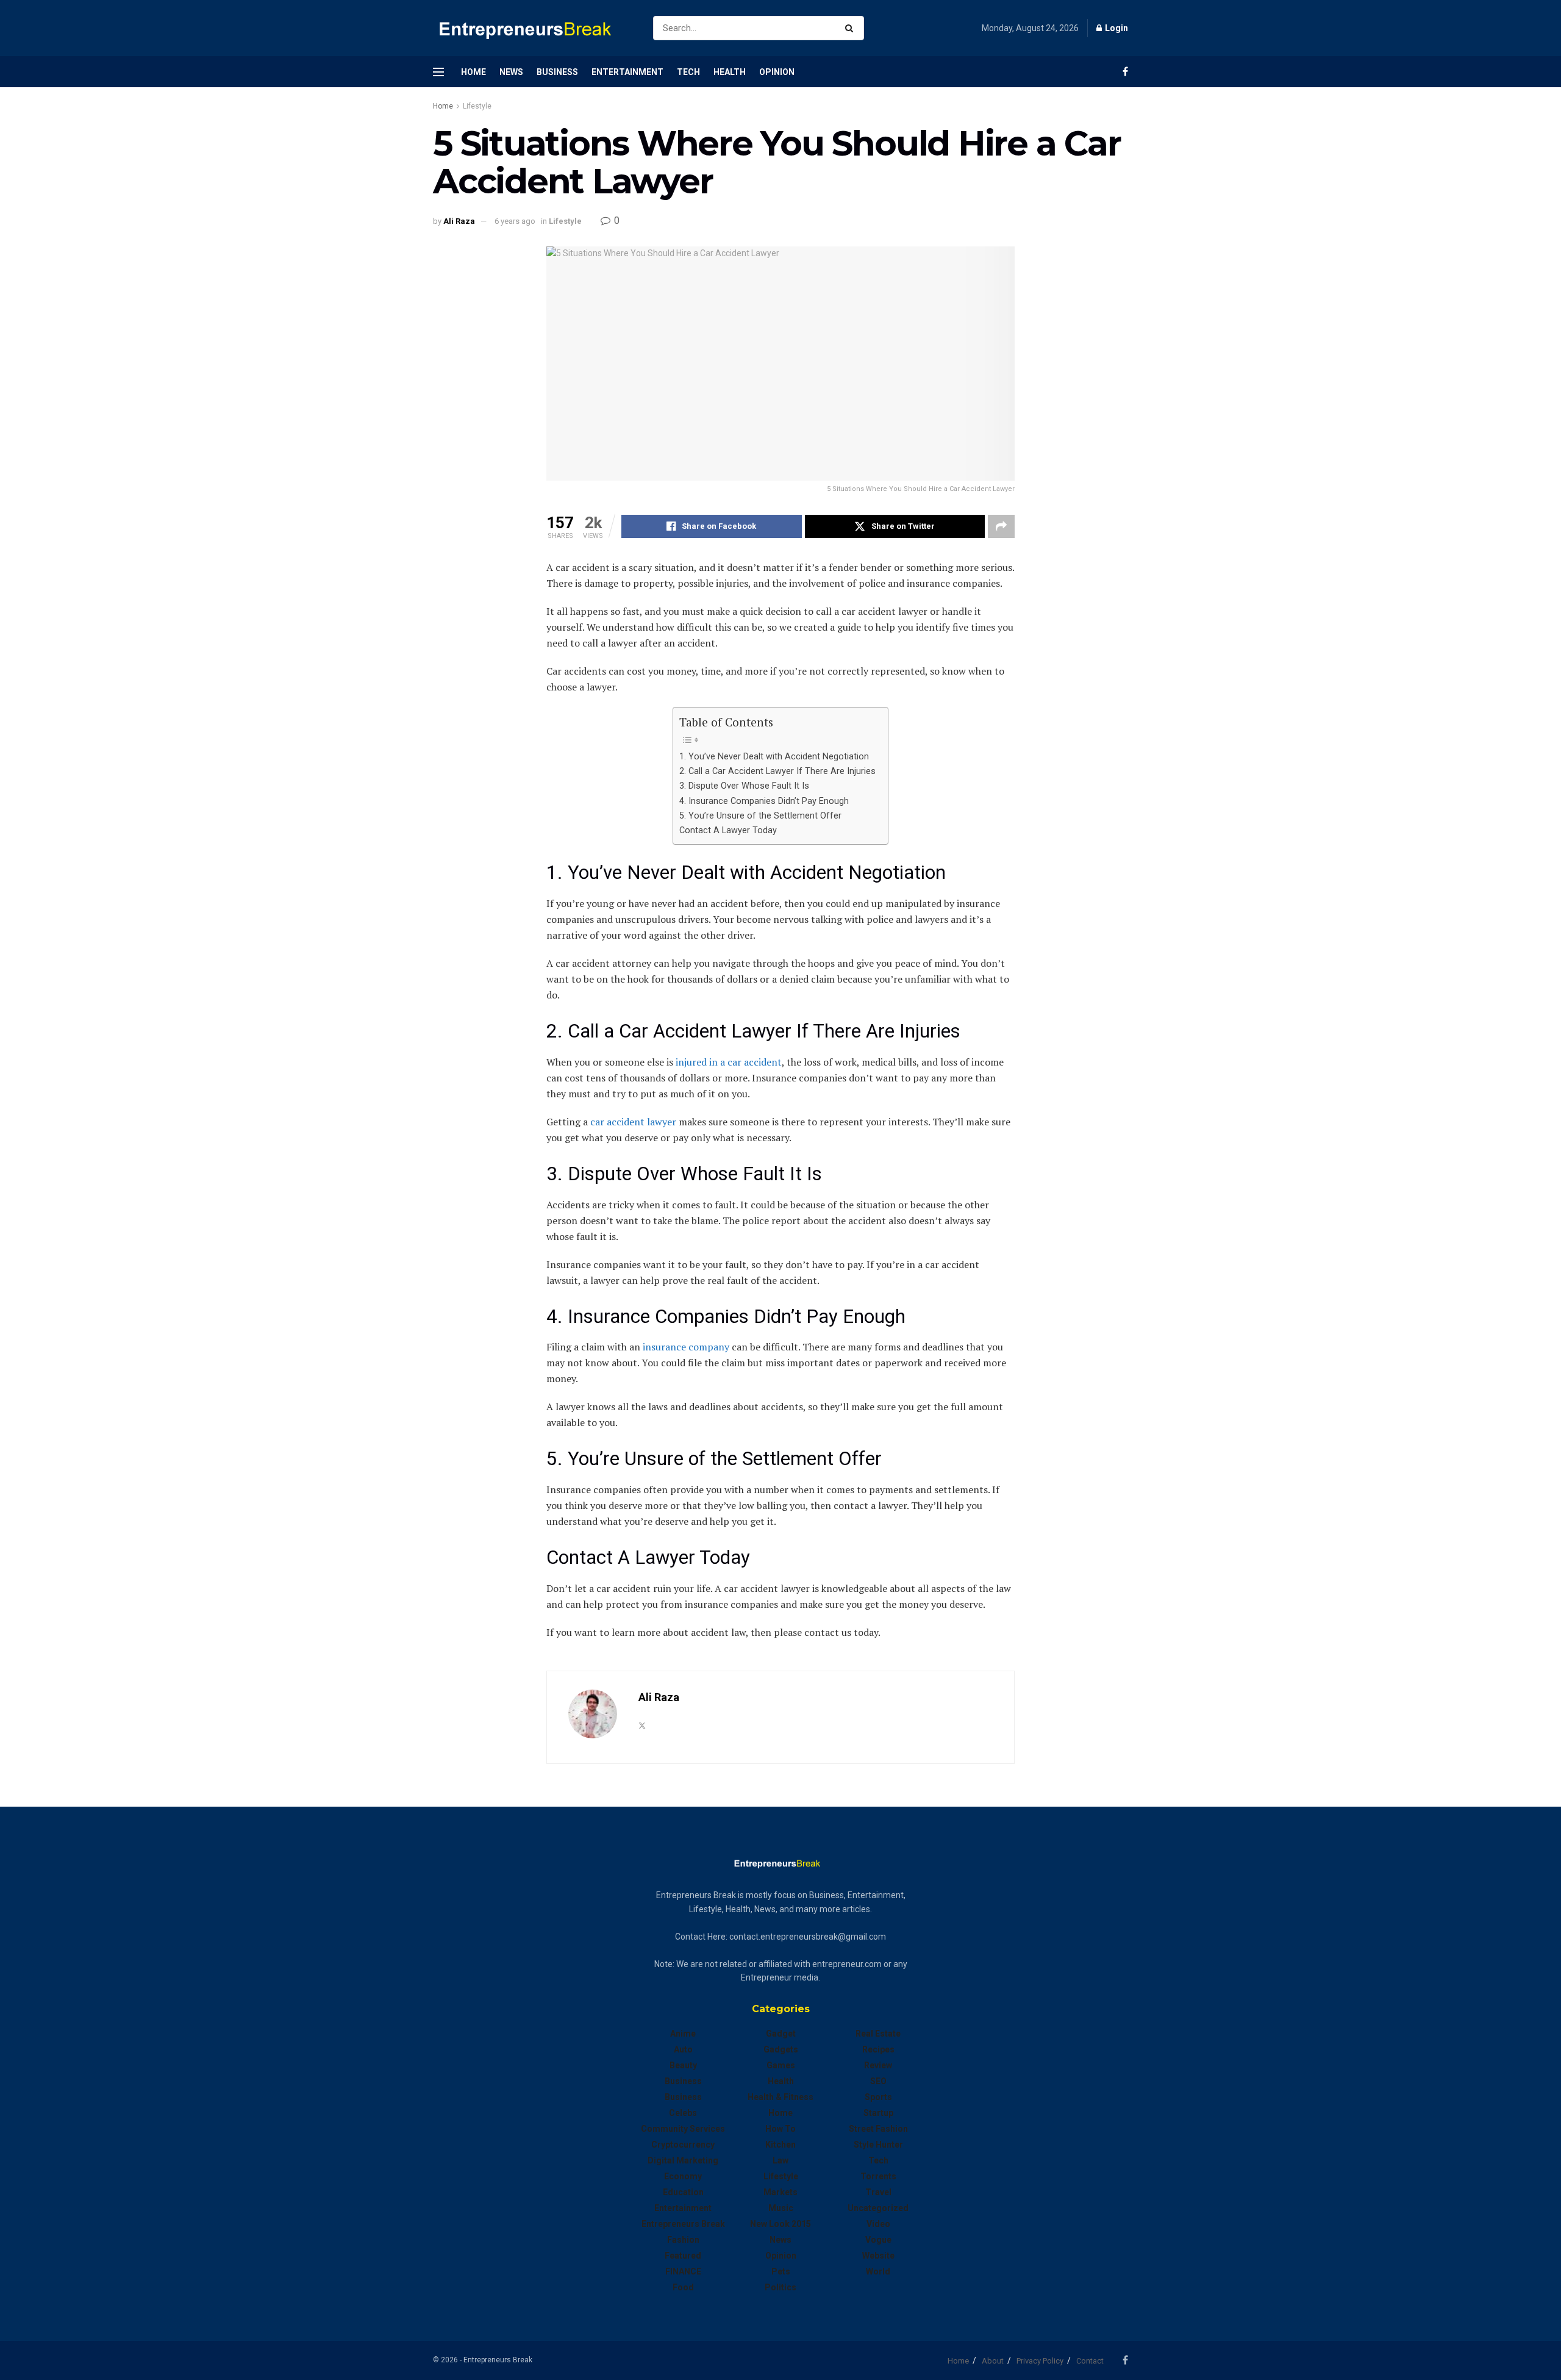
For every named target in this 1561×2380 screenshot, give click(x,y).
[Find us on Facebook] (1125, 72)
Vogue (878, 2240)
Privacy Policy (1040, 2361)
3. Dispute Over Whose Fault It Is (744, 786)
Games (781, 2065)
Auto (683, 2049)
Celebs (683, 2113)
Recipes (878, 2049)
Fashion (683, 2240)
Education (683, 2192)
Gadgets (781, 2049)
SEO (878, 2081)
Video (878, 2224)
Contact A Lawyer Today (728, 830)
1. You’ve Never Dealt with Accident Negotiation (774, 757)
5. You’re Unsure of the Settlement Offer (760, 816)
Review (878, 2065)
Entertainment (627, 72)
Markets (780, 2192)
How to (780, 2129)
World (878, 2271)
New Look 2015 (780, 2224)
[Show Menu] (438, 72)
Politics (780, 2287)
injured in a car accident (729, 1062)
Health (730, 72)
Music (781, 2208)
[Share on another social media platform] (1001, 526)
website (878, 2256)
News (511, 72)
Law (780, 2160)
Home (473, 72)
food (683, 2287)
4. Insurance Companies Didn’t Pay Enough (764, 801)
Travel (878, 2192)
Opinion (777, 72)
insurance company (686, 1347)
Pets (781, 2271)
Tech (688, 72)
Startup (878, 2113)
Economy (683, 2176)
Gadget (781, 2034)
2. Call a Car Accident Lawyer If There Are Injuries (777, 771)
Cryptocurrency (683, 2145)
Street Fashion (878, 2129)
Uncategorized (878, 2208)
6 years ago (515, 221)
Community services (683, 2129)
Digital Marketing (683, 2160)
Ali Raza (459, 221)
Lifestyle (477, 106)
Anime (683, 2034)
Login (1116, 28)
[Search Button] (852, 28)
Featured (683, 2256)
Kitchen (780, 2145)
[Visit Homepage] (532, 28)
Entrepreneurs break (683, 2224)
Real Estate (878, 2034)
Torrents (878, 2176)
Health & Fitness (780, 2097)
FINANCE (683, 2271)
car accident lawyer (633, 1122)
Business (557, 72)
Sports (878, 2097)
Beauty (683, 2065)
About (993, 2361)
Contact (1090, 2361)
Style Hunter (878, 2145)
